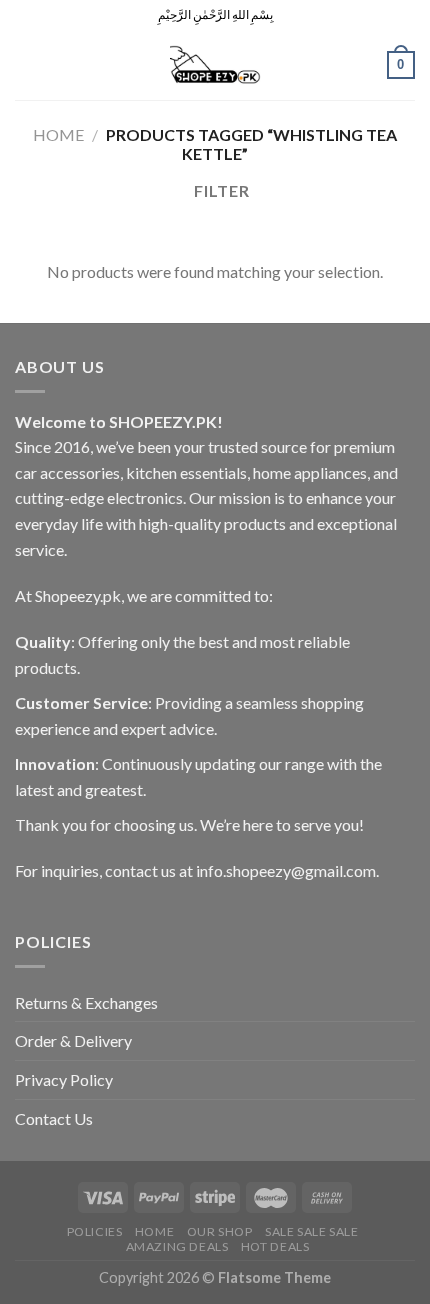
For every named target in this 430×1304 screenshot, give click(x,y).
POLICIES (95, 1231)
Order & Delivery (73, 1040)
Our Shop (220, 1231)
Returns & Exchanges (86, 1002)
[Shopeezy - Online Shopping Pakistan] (215, 65)
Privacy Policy (64, 1079)
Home (58, 134)
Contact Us (54, 1118)
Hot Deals (275, 1246)
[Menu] (27, 64)
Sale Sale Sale (312, 1231)
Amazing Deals (177, 1246)
